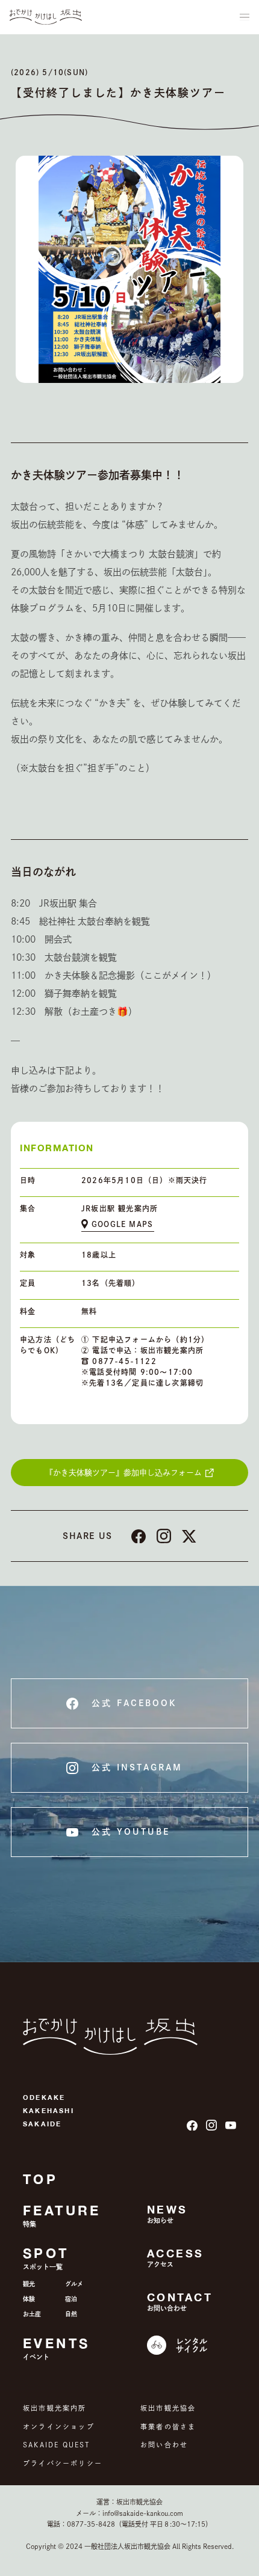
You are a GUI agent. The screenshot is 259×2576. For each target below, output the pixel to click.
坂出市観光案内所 (55, 2408)
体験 (29, 2299)
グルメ (74, 2284)
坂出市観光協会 (168, 2408)
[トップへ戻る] (46, 17)
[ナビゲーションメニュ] (245, 17)
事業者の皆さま (168, 2427)
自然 (71, 2314)
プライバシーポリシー (63, 2463)
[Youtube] (231, 2125)
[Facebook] (192, 2126)
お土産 (32, 2314)
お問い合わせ (164, 2445)
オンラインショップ (59, 2427)
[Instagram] (211, 2125)
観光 (29, 2284)
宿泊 (71, 2299)
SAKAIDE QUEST (57, 2445)
